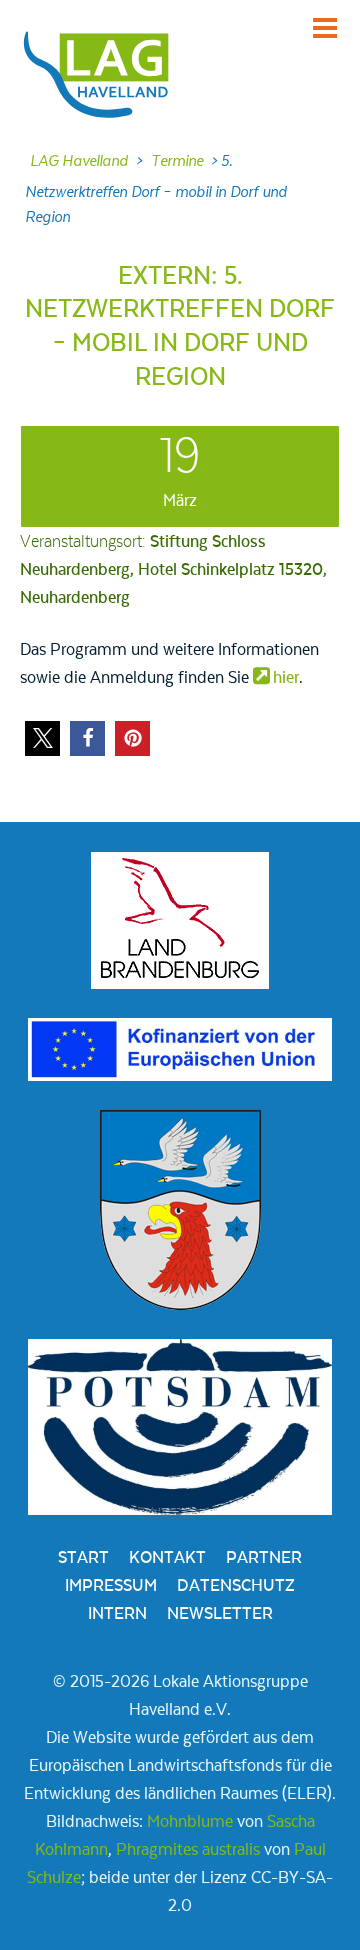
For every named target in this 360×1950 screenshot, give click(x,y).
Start (83, 1558)
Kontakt (167, 1558)
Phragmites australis (188, 1850)
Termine (177, 161)
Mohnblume (190, 1822)
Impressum (111, 1586)
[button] (42, 738)
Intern (117, 1614)
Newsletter (220, 1614)
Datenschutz (236, 1586)
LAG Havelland (79, 161)
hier (286, 678)
